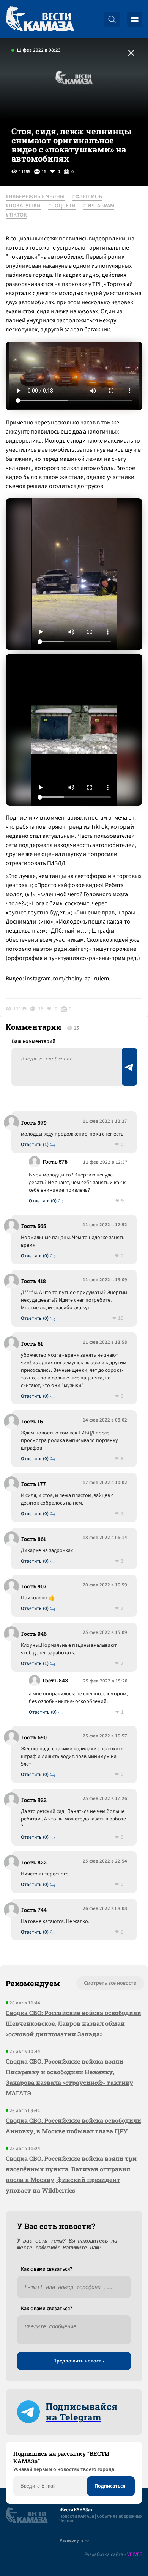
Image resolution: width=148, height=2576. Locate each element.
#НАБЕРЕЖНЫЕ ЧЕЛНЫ (35, 197)
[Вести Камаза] (40, 19)
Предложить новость (79, 2361)
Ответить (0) (43, 1201)
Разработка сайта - (113, 2555)
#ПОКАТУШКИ (23, 206)
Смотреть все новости (110, 1983)
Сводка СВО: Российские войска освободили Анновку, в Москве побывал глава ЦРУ (73, 2126)
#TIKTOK (16, 215)
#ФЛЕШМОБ (87, 197)
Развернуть (72, 2541)
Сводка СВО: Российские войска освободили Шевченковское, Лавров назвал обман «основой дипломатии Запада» (73, 2023)
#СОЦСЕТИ (62, 206)
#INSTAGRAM (99, 206)
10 (121, 1319)
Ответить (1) (35, 1145)
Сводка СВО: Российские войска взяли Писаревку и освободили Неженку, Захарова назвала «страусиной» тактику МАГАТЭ (69, 2077)
